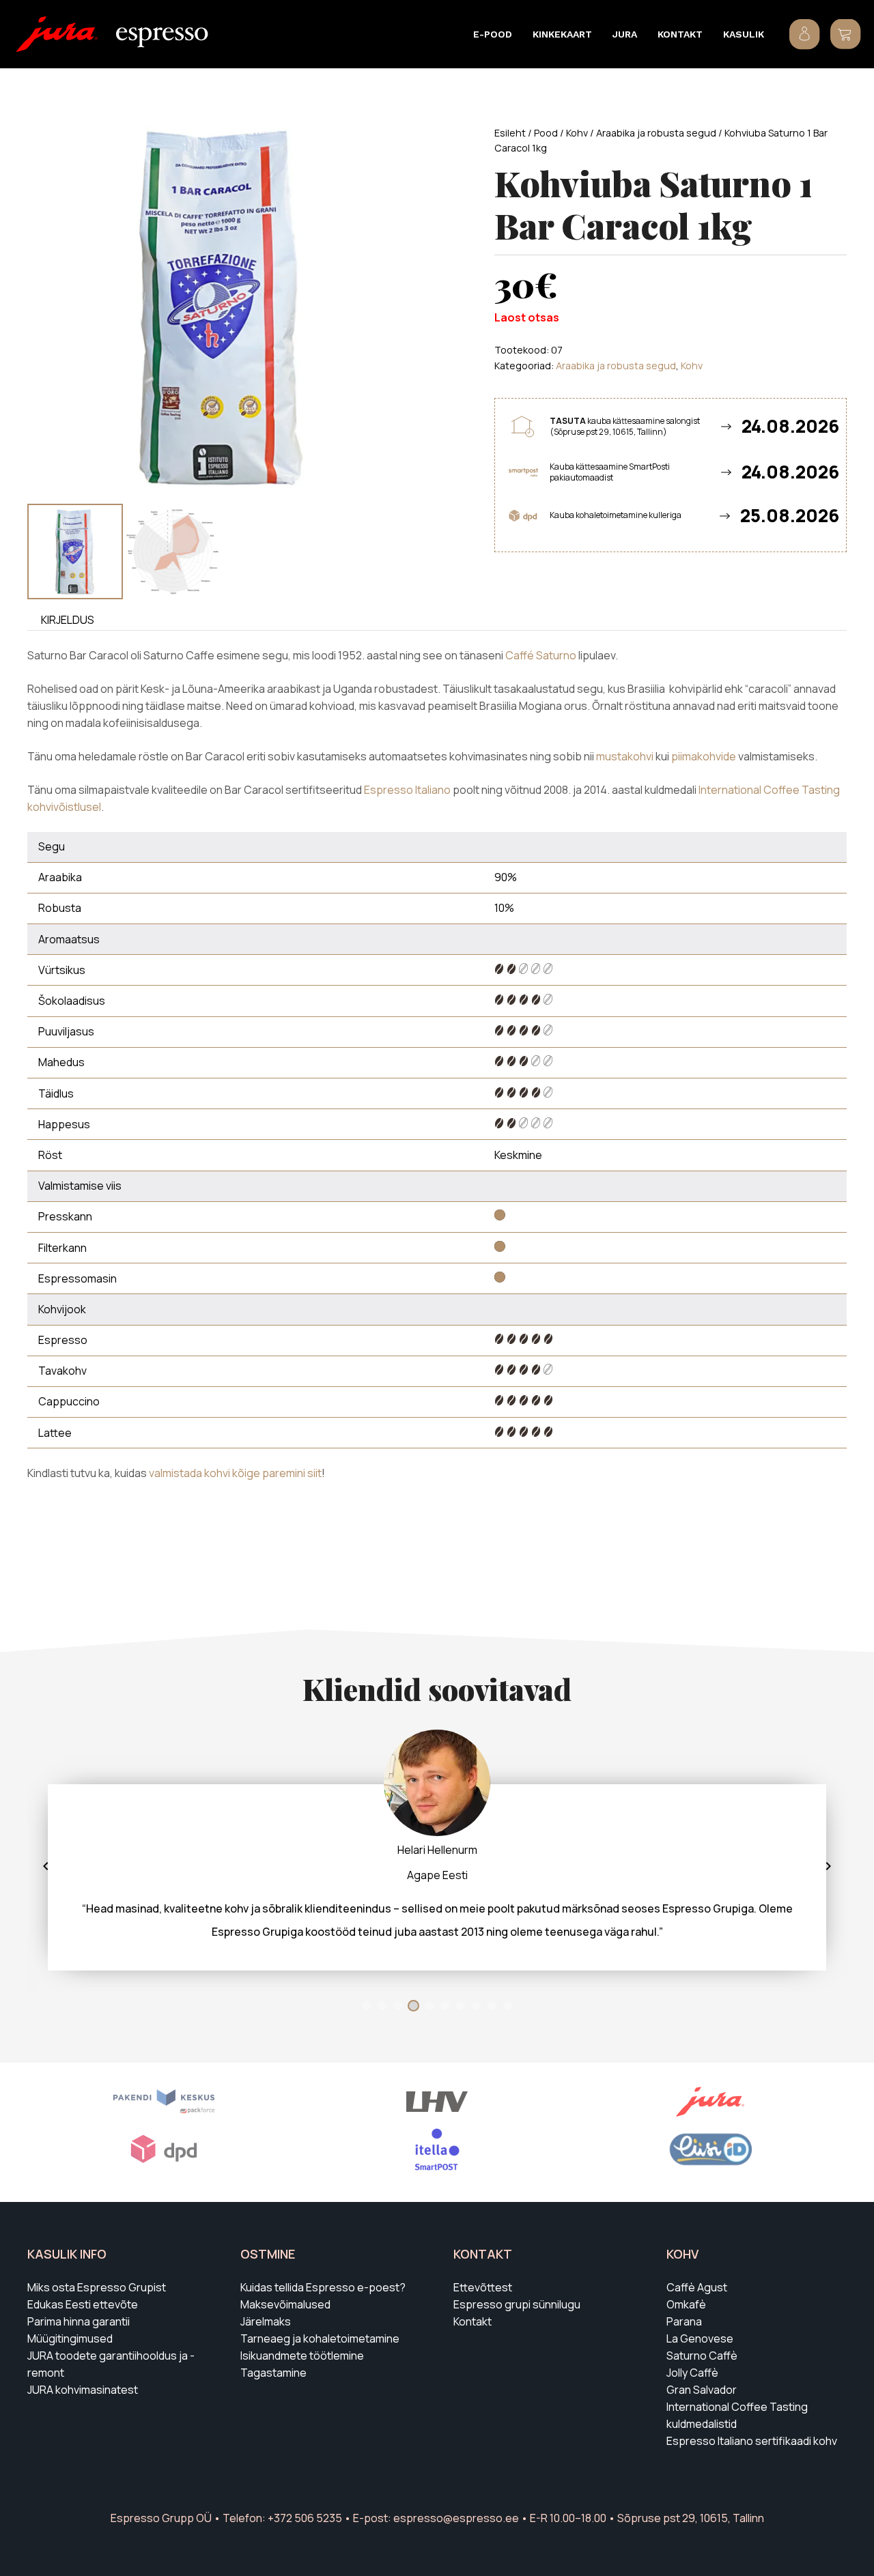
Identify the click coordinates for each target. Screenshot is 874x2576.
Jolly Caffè (692, 2373)
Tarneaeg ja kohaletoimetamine (320, 2338)
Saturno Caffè (702, 2356)
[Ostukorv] (845, 34)
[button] (520, 34)
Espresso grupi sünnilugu (517, 2304)
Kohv (577, 133)
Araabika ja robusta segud (656, 133)
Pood (546, 133)
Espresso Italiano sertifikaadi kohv (752, 2441)
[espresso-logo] (162, 38)
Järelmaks (266, 2321)
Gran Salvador (702, 2390)
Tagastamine (273, 2373)
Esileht (510, 133)
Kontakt (473, 2321)
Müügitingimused (70, 2338)
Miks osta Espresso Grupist (97, 2287)
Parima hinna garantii (79, 2321)
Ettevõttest (483, 2287)
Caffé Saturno (541, 655)
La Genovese (700, 2338)
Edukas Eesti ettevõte (83, 2304)
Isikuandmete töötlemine (302, 2356)
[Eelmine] (46, 1866)
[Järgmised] (828, 1866)
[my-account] (805, 34)
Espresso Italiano (407, 790)
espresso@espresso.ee (456, 2518)
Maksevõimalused (285, 2304)
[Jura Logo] (57, 34)
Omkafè (686, 2304)
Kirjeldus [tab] (68, 620)
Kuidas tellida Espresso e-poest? (323, 2287)
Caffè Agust (697, 2287)
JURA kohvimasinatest (83, 2390)
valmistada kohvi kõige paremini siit (235, 1473)
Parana (684, 2321)
